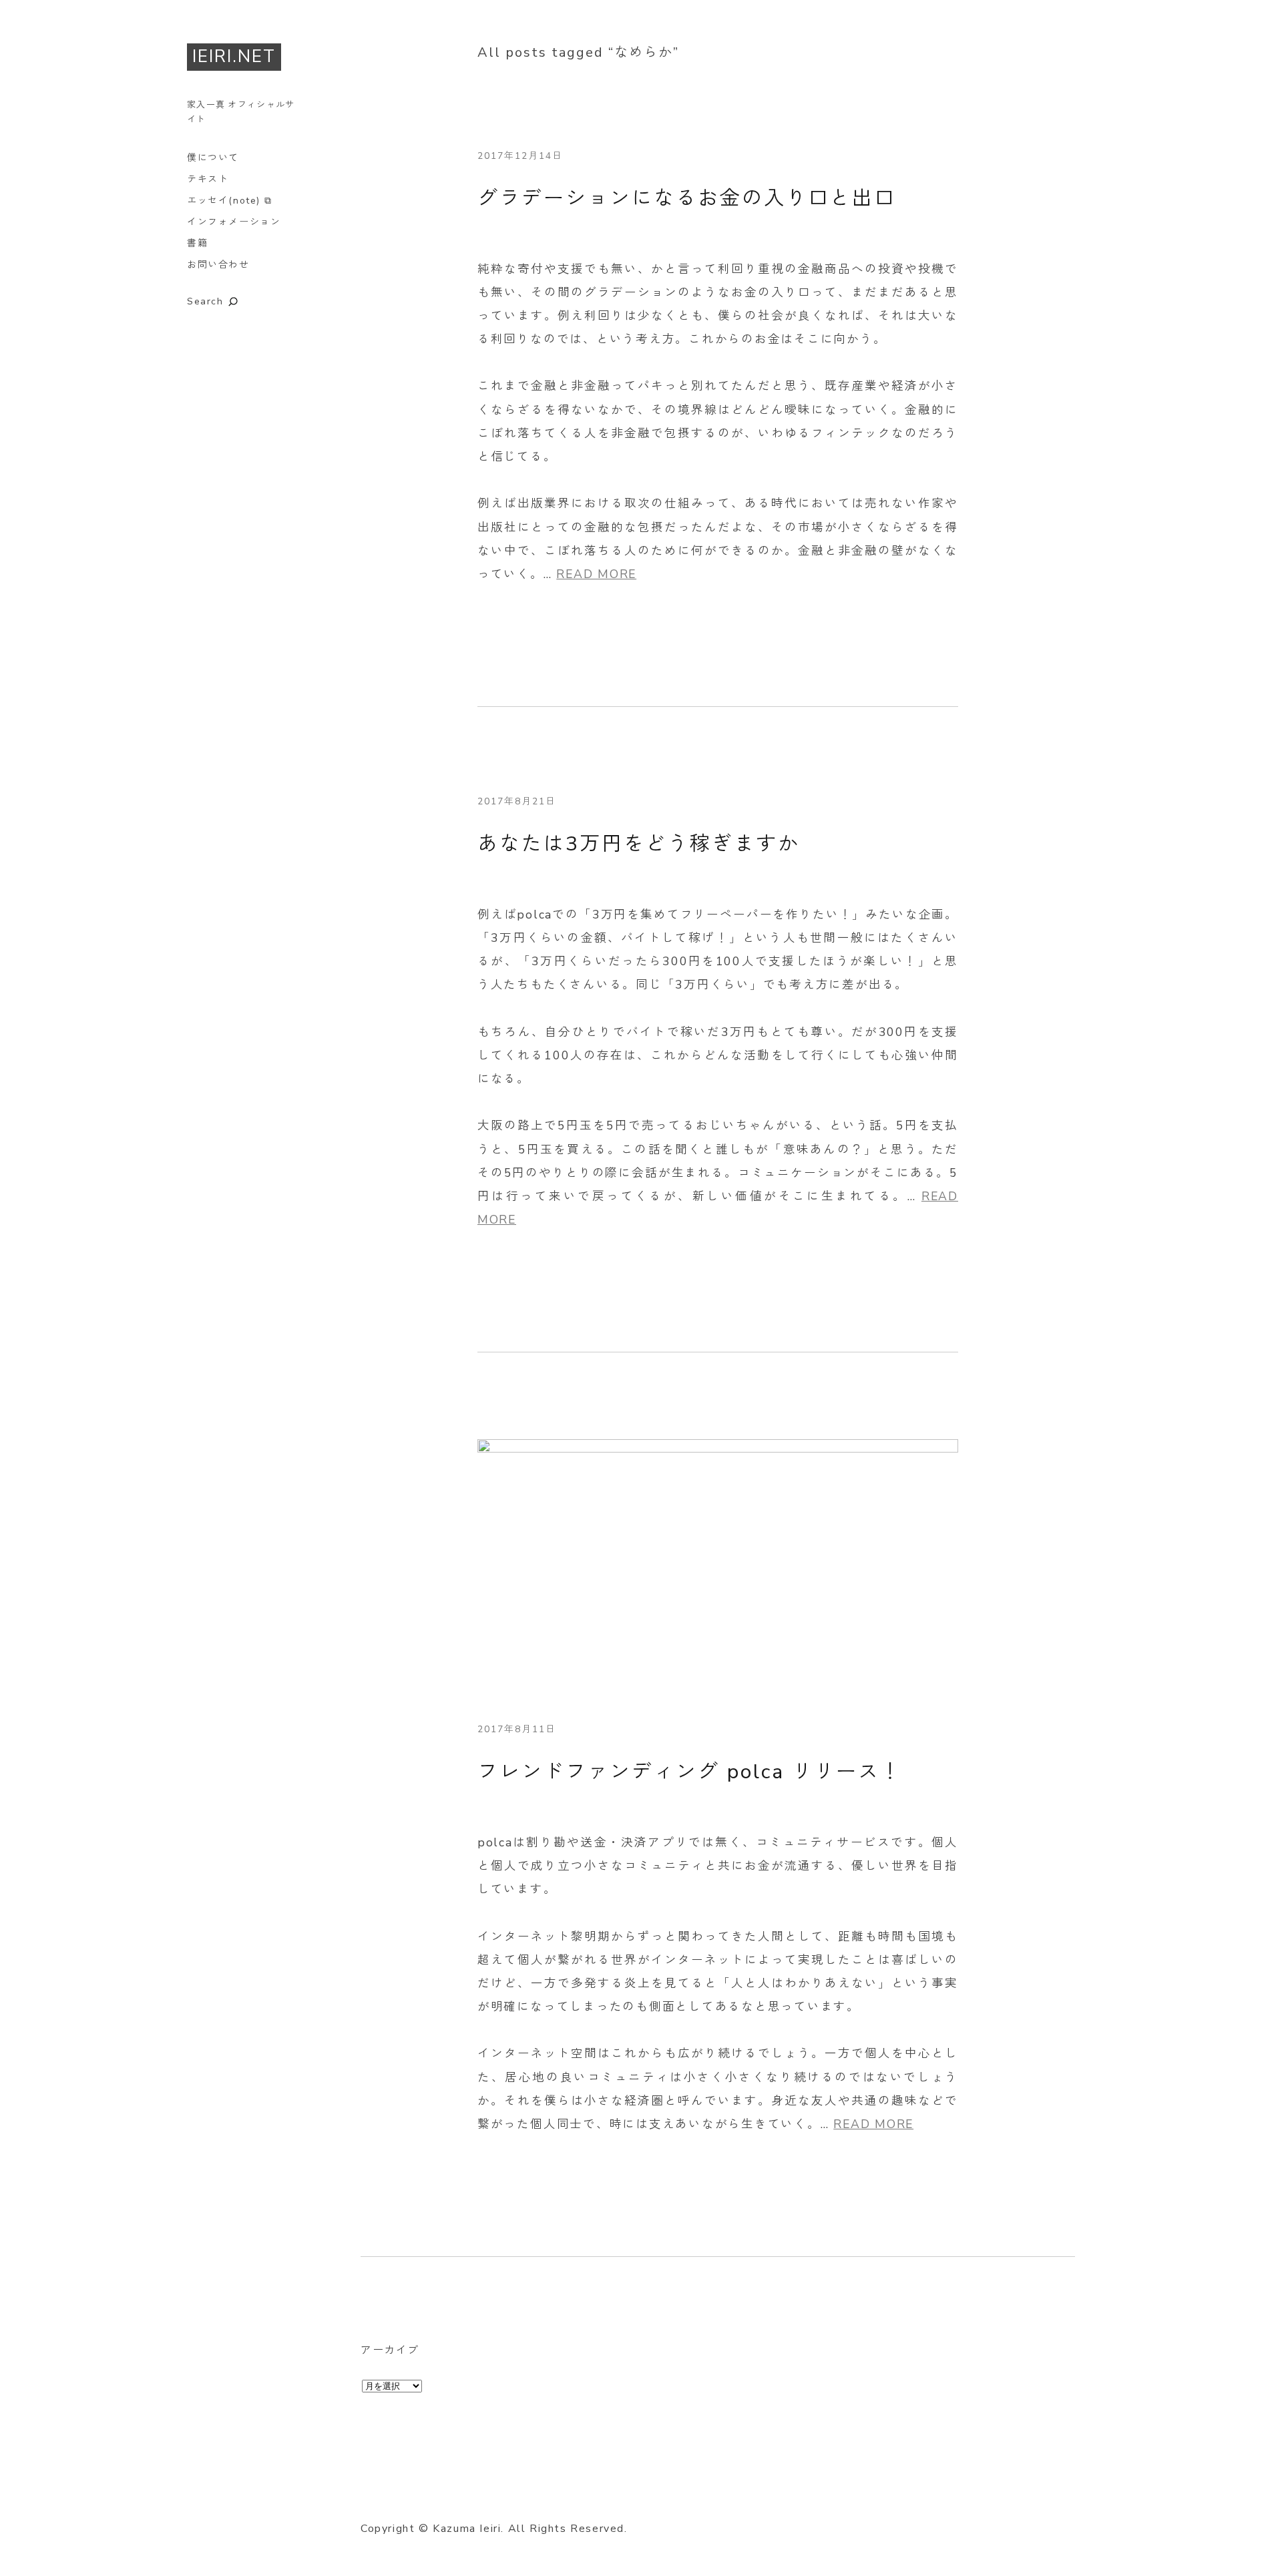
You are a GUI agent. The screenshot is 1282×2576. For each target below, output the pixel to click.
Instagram (445, 2497)
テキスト (208, 179)
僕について (213, 158)
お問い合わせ (218, 265)
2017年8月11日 (517, 1729)
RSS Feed (519, 2497)
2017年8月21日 (517, 801)
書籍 (197, 243)
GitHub (482, 2497)
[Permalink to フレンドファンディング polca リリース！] (718, 1449)
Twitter (371, 2497)
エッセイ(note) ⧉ (229, 201)
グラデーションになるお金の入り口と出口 (687, 199)
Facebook (408, 2497)
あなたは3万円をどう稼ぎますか (639, 844)
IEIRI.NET (234, 56)
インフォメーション (234, 222)
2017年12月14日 (520, 156)
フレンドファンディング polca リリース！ (690, 1772)
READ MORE (596, 574)
